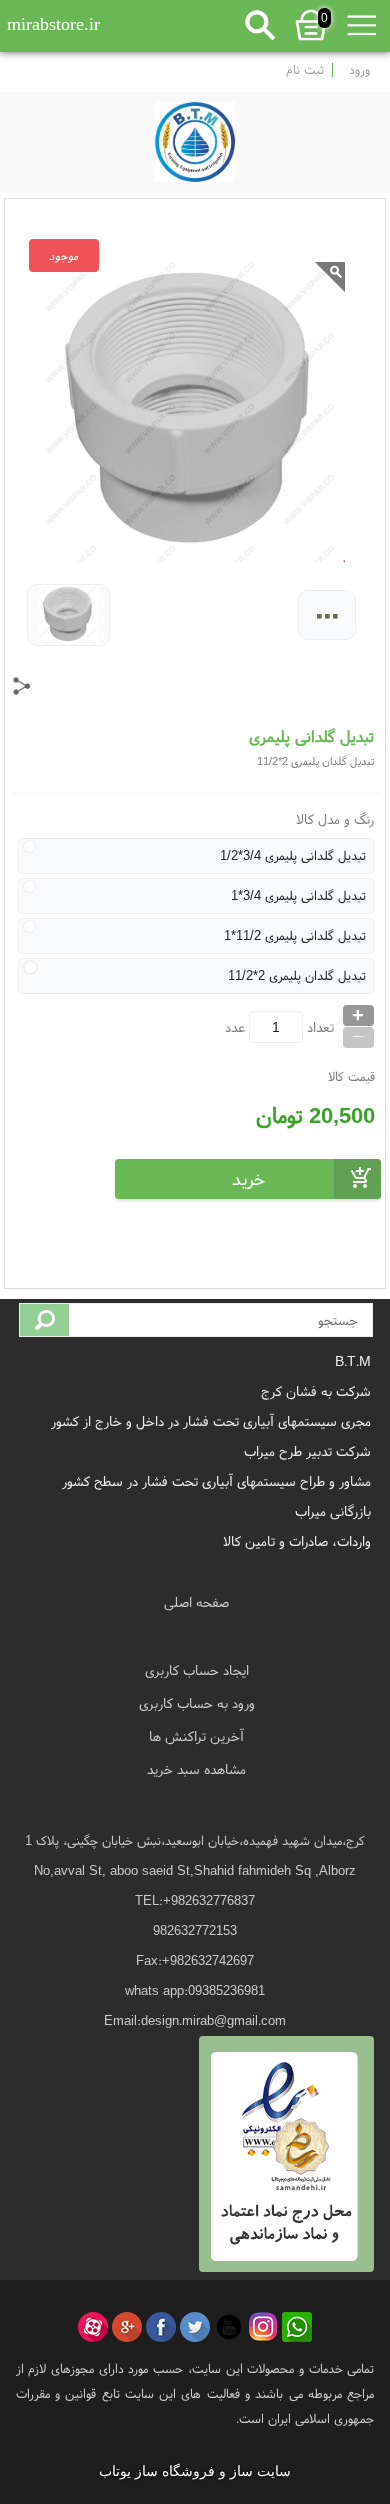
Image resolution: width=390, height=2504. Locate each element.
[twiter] (195, 2327)
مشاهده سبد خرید (196, 1769)
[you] (229, 2327)
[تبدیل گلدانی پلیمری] (195, 137)
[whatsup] (297, 2327)
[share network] (22, 686)
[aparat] (93, 2327)
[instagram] (263, 2327)
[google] (127, 2327)
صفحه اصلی (196, 1602)
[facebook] (161, 2327)
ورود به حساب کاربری (197, 1703)
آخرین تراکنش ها (196, 1736)
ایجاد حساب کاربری (197, 1670)
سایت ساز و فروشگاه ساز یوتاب (195, 2471)
